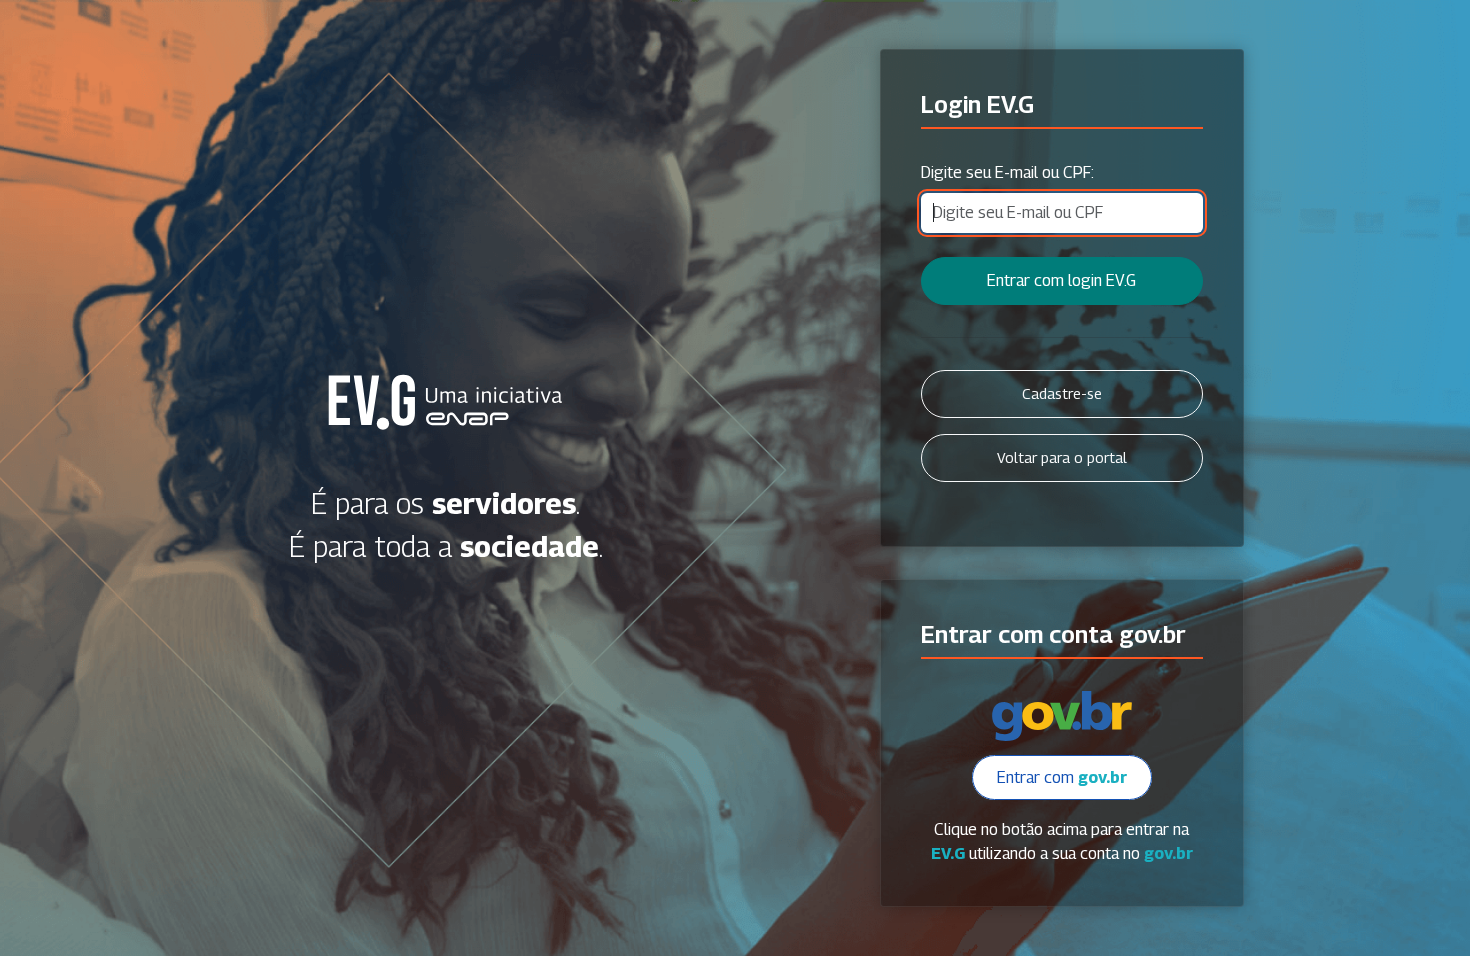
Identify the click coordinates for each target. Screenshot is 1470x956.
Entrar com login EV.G (1061, 280)
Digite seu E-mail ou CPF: (1007, 172)
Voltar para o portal (1062, 457)
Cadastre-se (1062, 393)
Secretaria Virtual (446, 402)
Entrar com (1062, 777)
